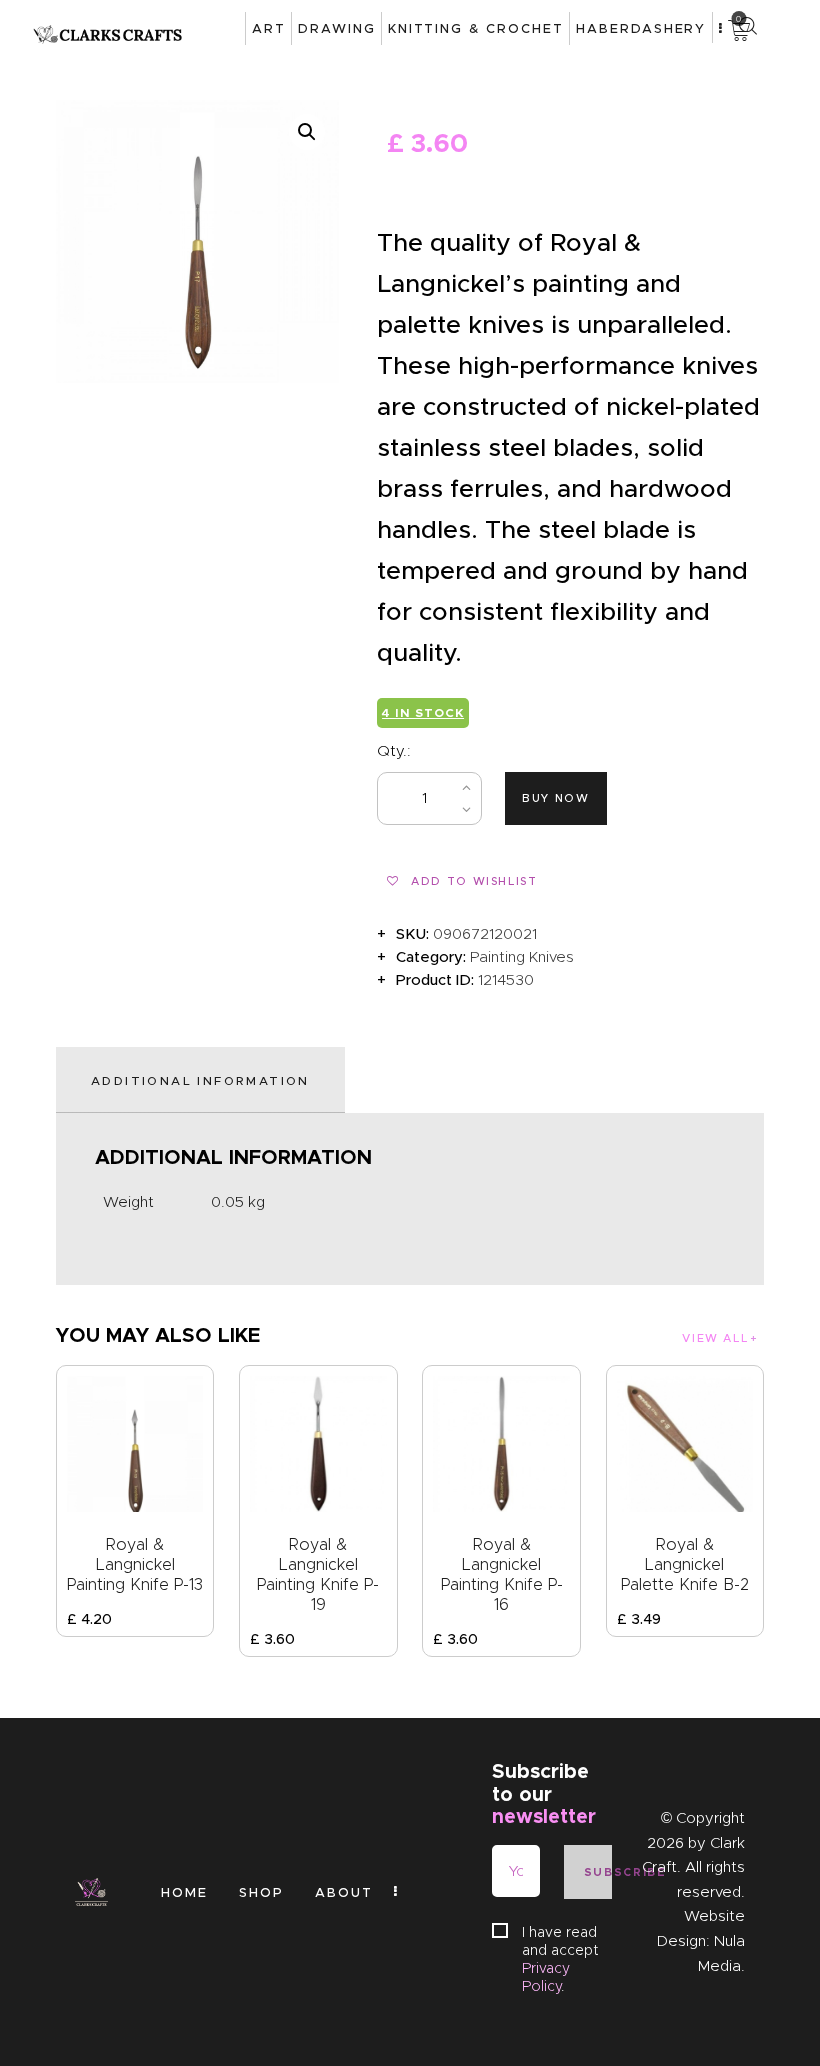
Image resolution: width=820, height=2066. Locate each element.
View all (715, 1338)
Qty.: (394, 751)
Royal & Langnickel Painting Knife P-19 (318, 1574)
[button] (307, 132)
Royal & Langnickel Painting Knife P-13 (135, 1564)
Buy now (556, 798)
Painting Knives (522, 957)
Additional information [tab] (200, 1080)
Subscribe (598, 1872)
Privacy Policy (546, 1977)
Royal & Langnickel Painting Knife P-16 (502, 1574)
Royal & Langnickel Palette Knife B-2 (685, 1564)
